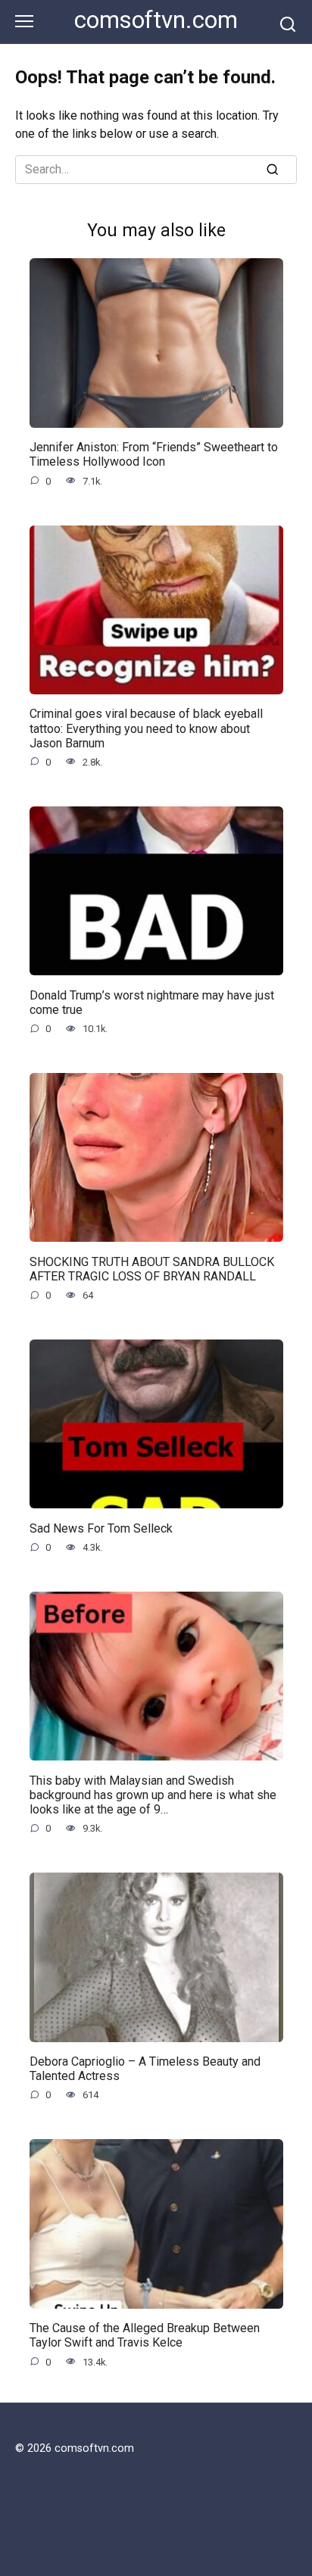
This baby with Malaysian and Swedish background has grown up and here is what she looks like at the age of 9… (153, 1794)
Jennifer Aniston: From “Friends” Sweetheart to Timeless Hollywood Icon (154, 454)
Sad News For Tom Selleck (101, 1528)
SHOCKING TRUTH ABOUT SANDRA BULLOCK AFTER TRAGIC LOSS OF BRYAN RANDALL (152, 1268)
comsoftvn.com (156, 20)
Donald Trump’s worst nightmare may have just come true (152, 1002)
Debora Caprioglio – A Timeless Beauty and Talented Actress (145, 2069)
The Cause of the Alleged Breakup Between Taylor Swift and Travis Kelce (145, 2335)
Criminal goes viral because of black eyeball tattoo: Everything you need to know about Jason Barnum (146, 728)
